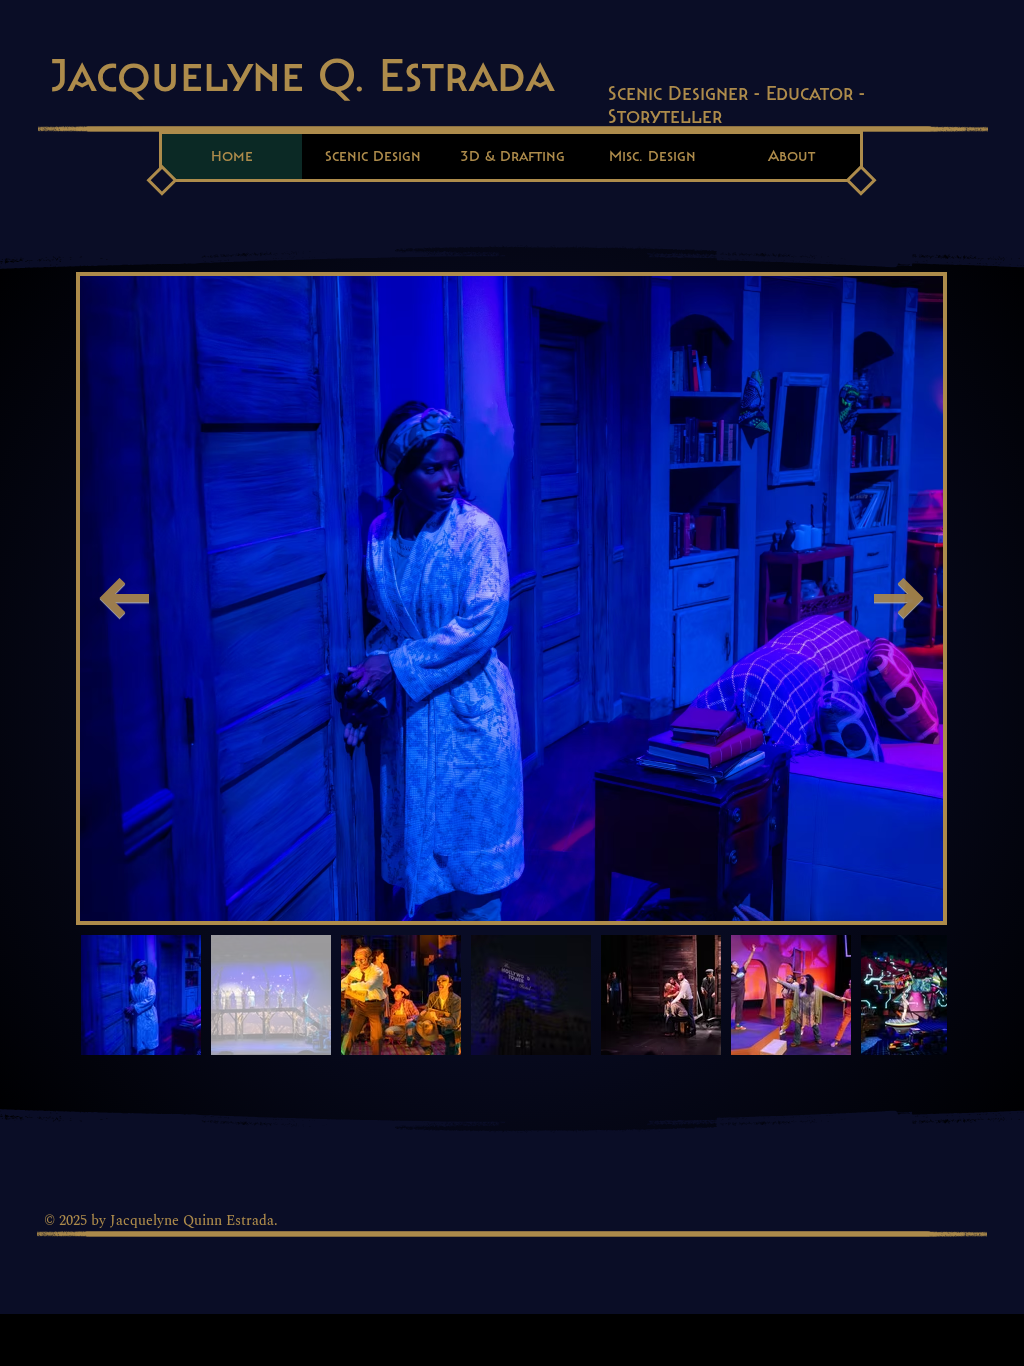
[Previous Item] (124, 598)
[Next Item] (899, 598)
